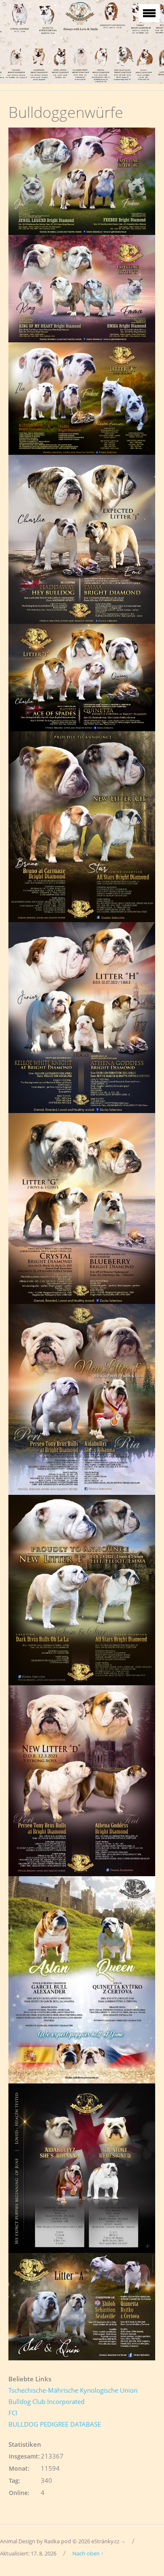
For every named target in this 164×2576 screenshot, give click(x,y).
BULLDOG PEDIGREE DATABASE (55, 2424)
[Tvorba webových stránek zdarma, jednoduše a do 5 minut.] (124, 2542)
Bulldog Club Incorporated (46, 2401)
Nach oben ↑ (88, 2553)
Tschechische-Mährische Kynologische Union (73, 2390)
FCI (13, 2413)
